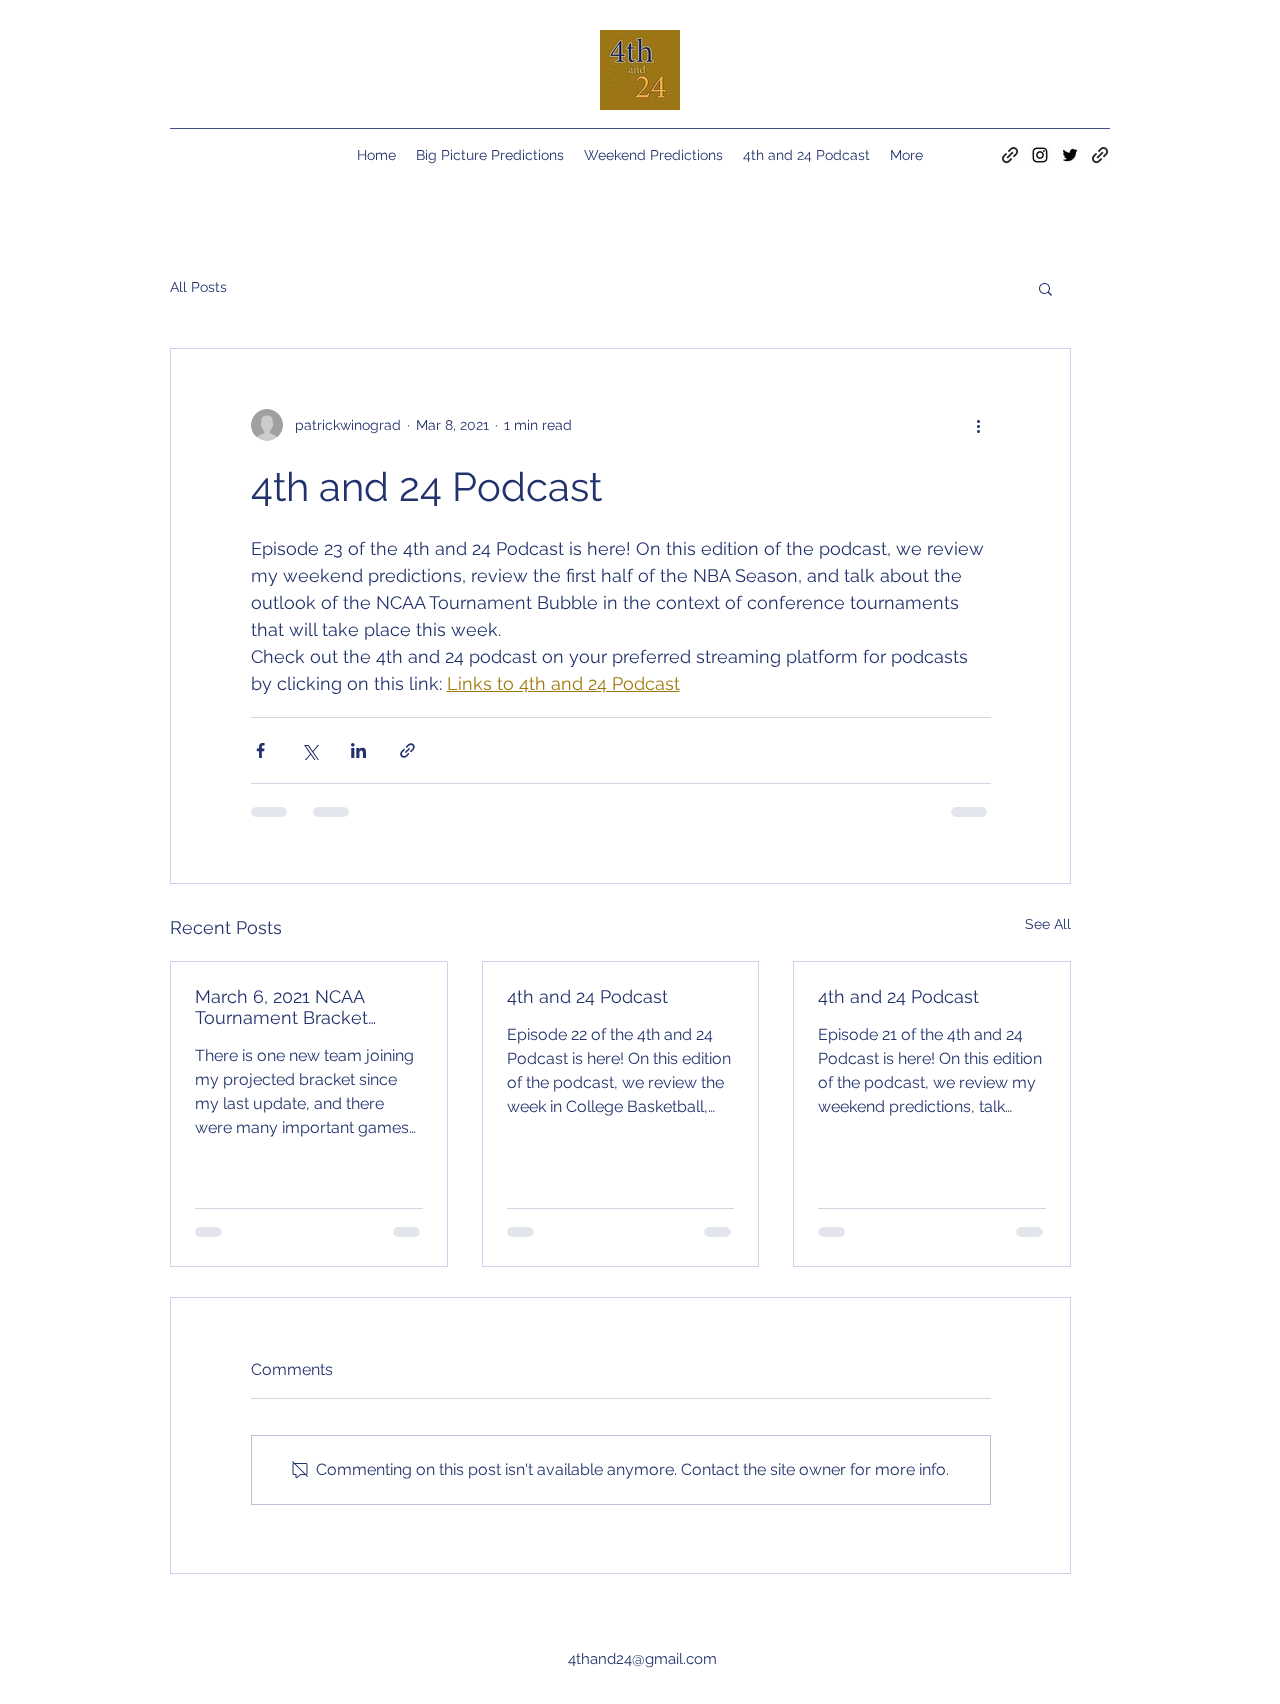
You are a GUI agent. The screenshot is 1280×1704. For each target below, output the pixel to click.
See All (1048, 924)
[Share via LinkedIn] (358, 750)
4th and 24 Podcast (587, 996)
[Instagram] (1040, 155)
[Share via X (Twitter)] (309, 750)
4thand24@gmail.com (642, 1659)
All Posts (198, 287)
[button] (1045, 288)
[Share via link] (407, 750)
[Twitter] (1070, 155)
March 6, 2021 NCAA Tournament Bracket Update (281, 1007)
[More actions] (979, 425)
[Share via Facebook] (260, 750)
